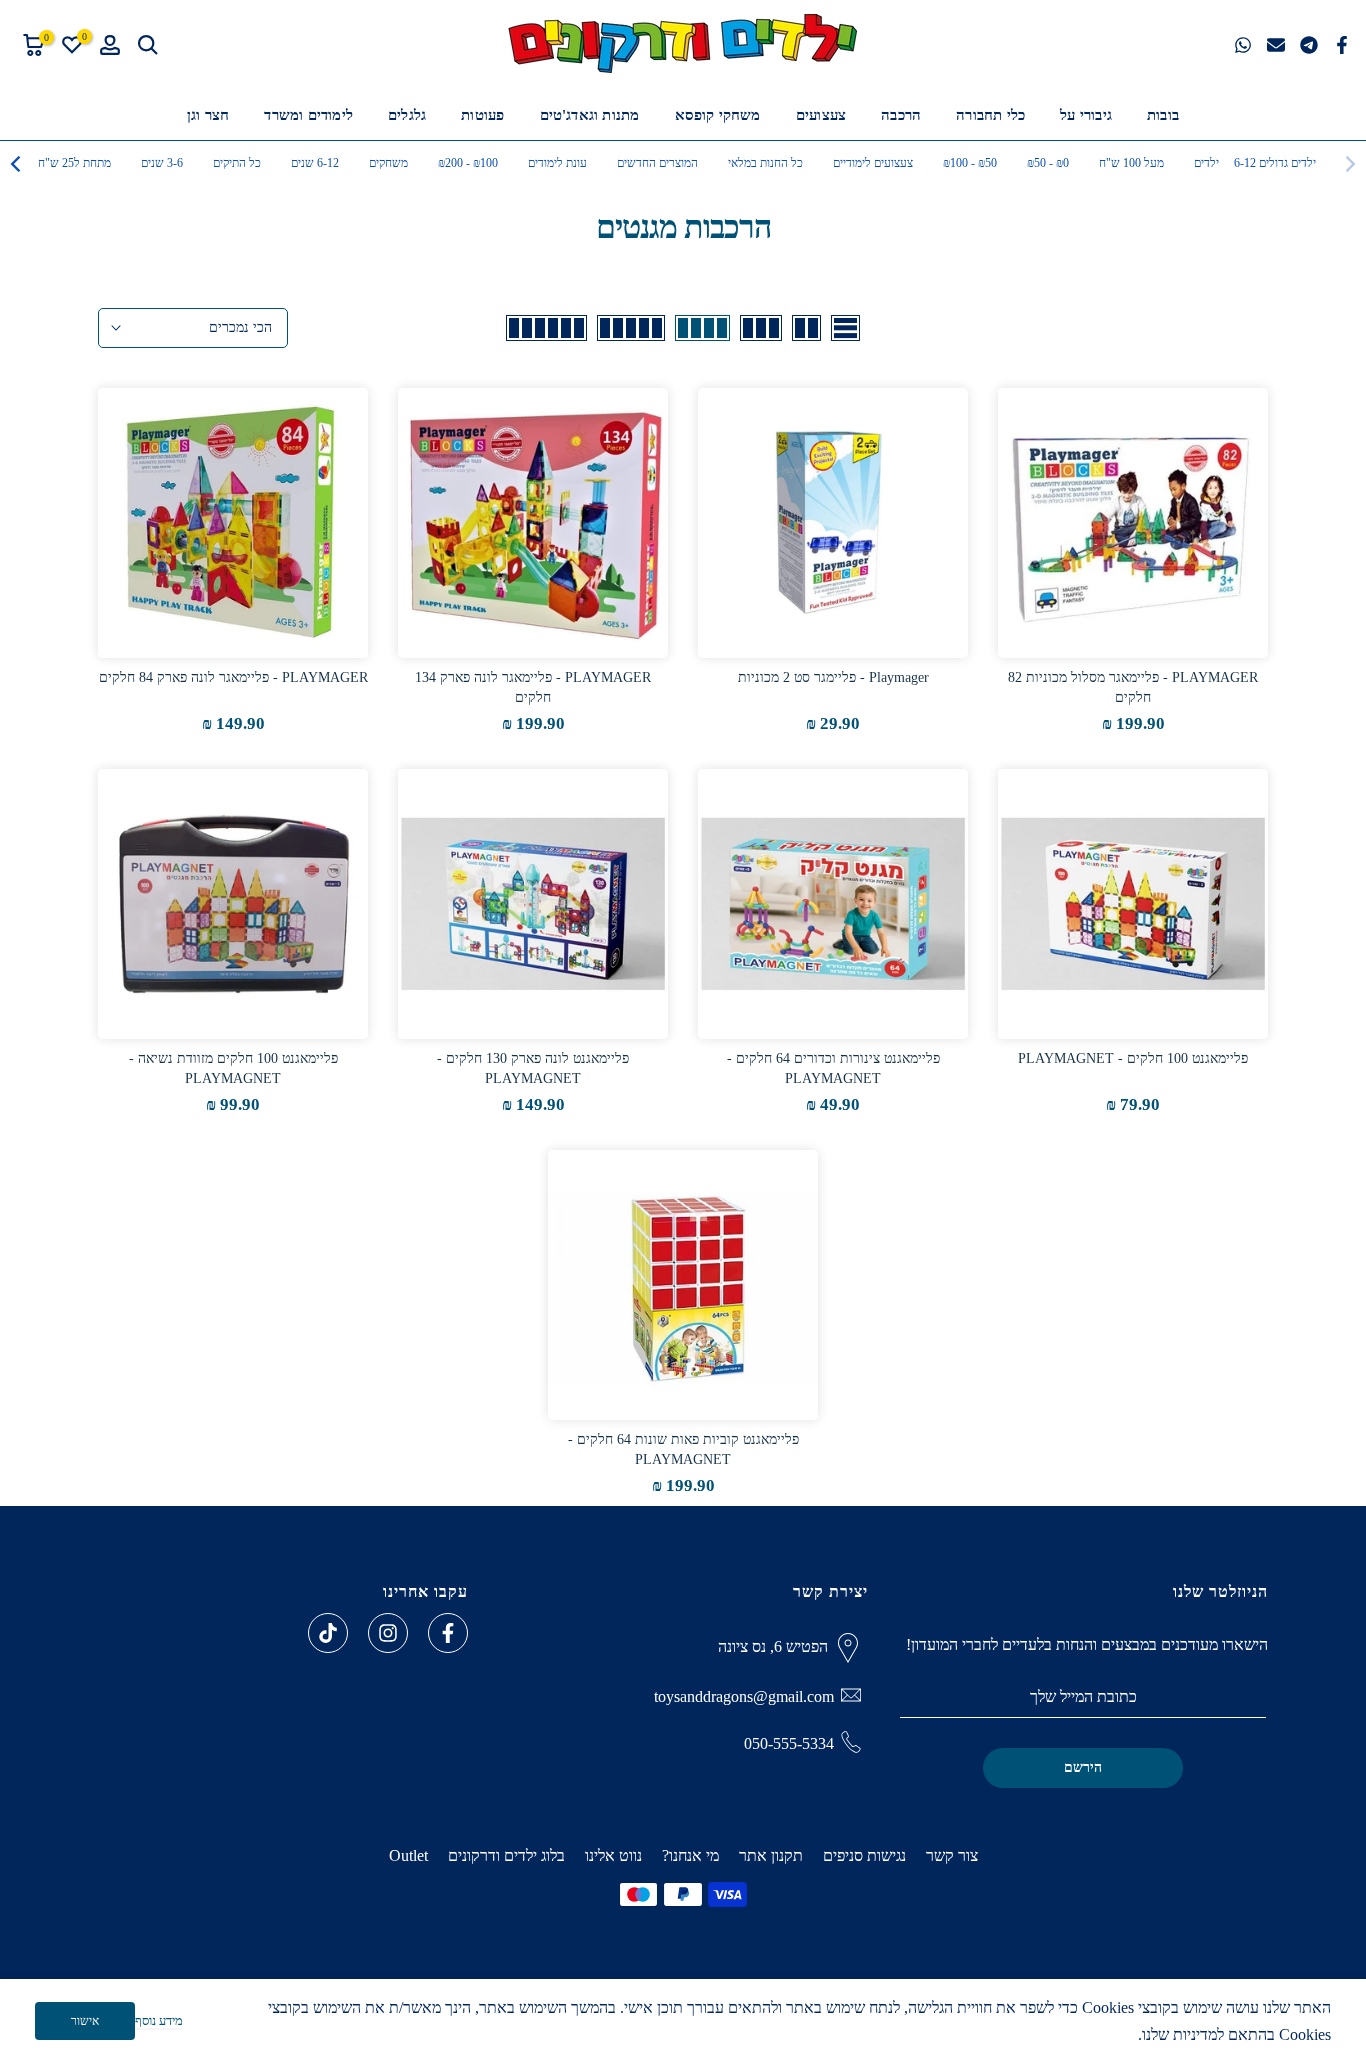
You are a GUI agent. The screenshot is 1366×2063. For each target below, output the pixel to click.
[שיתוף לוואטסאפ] (1243, 45)
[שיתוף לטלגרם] (1309, 45)
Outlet (408, 1855)
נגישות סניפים (864, 1855)
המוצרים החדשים (657, 163)
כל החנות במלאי (765, 163)
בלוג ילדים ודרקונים (506, 1855)
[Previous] (1349, 164)
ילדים (1206, 163)
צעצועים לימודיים (873, 163)
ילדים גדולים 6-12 (1275, 163)
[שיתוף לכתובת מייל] (1276, 45)
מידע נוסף (159, 2020)
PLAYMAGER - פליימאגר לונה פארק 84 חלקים (233, 677)
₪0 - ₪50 (1048, 163)
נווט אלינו (613, 1855)
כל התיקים (237, 163)
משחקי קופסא (718, 115)
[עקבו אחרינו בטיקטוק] (328, 1633)
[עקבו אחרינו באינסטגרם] (388, 1633)
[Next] (17, 164)
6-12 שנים (315, 163)
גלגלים (407, 115)
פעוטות (482, 115)
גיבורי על (1086, 115)
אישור (85, 2021)
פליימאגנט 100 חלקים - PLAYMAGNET (1133, 1058)
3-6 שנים (162, 163)
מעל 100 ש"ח (1131, 163)
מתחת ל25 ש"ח (74, 163)
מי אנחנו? (690, 1855)
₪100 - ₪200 (468, 163)
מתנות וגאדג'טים (590, 115)
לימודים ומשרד (308, 115)
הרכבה (901, 115)
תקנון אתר (771, 1855)
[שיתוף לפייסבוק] (1342, 45)
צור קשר (952, 1855)
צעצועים (821, 115)
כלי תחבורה (990, 115)
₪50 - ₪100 (970, 163)
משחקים (388, 163)
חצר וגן (208, 115)
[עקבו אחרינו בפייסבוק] (448, 1633)
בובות (1163, 115)
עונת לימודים (557, 163)
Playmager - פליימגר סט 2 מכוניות (833, 677)
